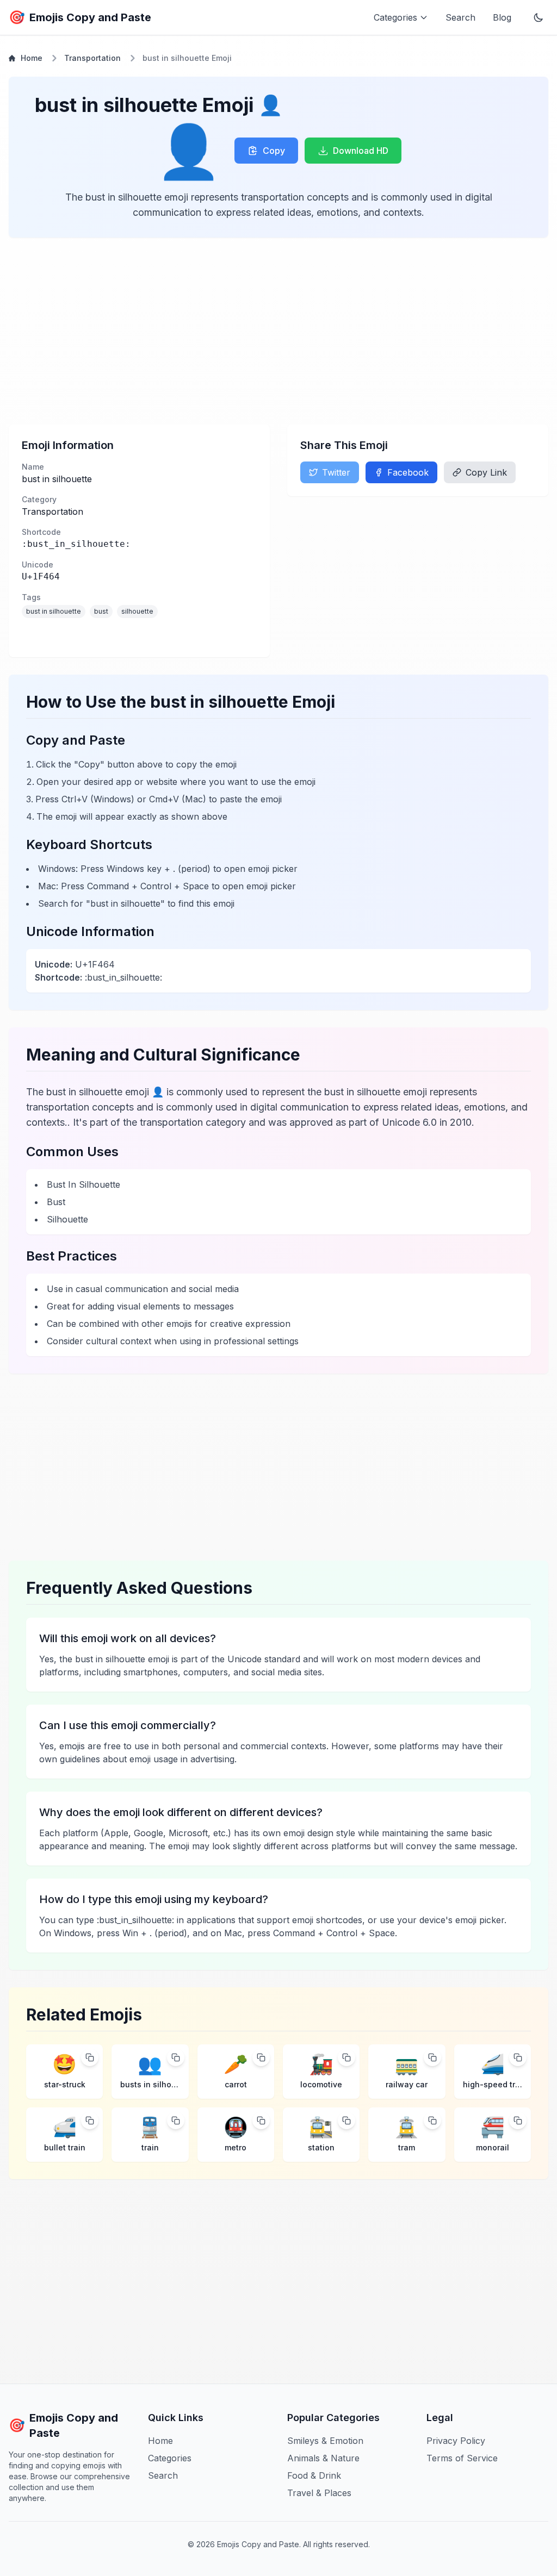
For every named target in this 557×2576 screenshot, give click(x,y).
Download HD (361, 151)
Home (32, 58)
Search (460, 17)
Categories (170, 2458)
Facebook (408, 472)
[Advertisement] (278, 331)
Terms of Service (462, 2458)
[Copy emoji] (90, 2057)
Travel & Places (319, 2493)
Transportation (92, 58)
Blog (502, 17)
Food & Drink (314, 2475)
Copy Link (486, 472)
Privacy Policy (456, 2441)
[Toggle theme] (539, 17)
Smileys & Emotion (325, 2441)
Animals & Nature (323, 2458)
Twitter (336, 472)
